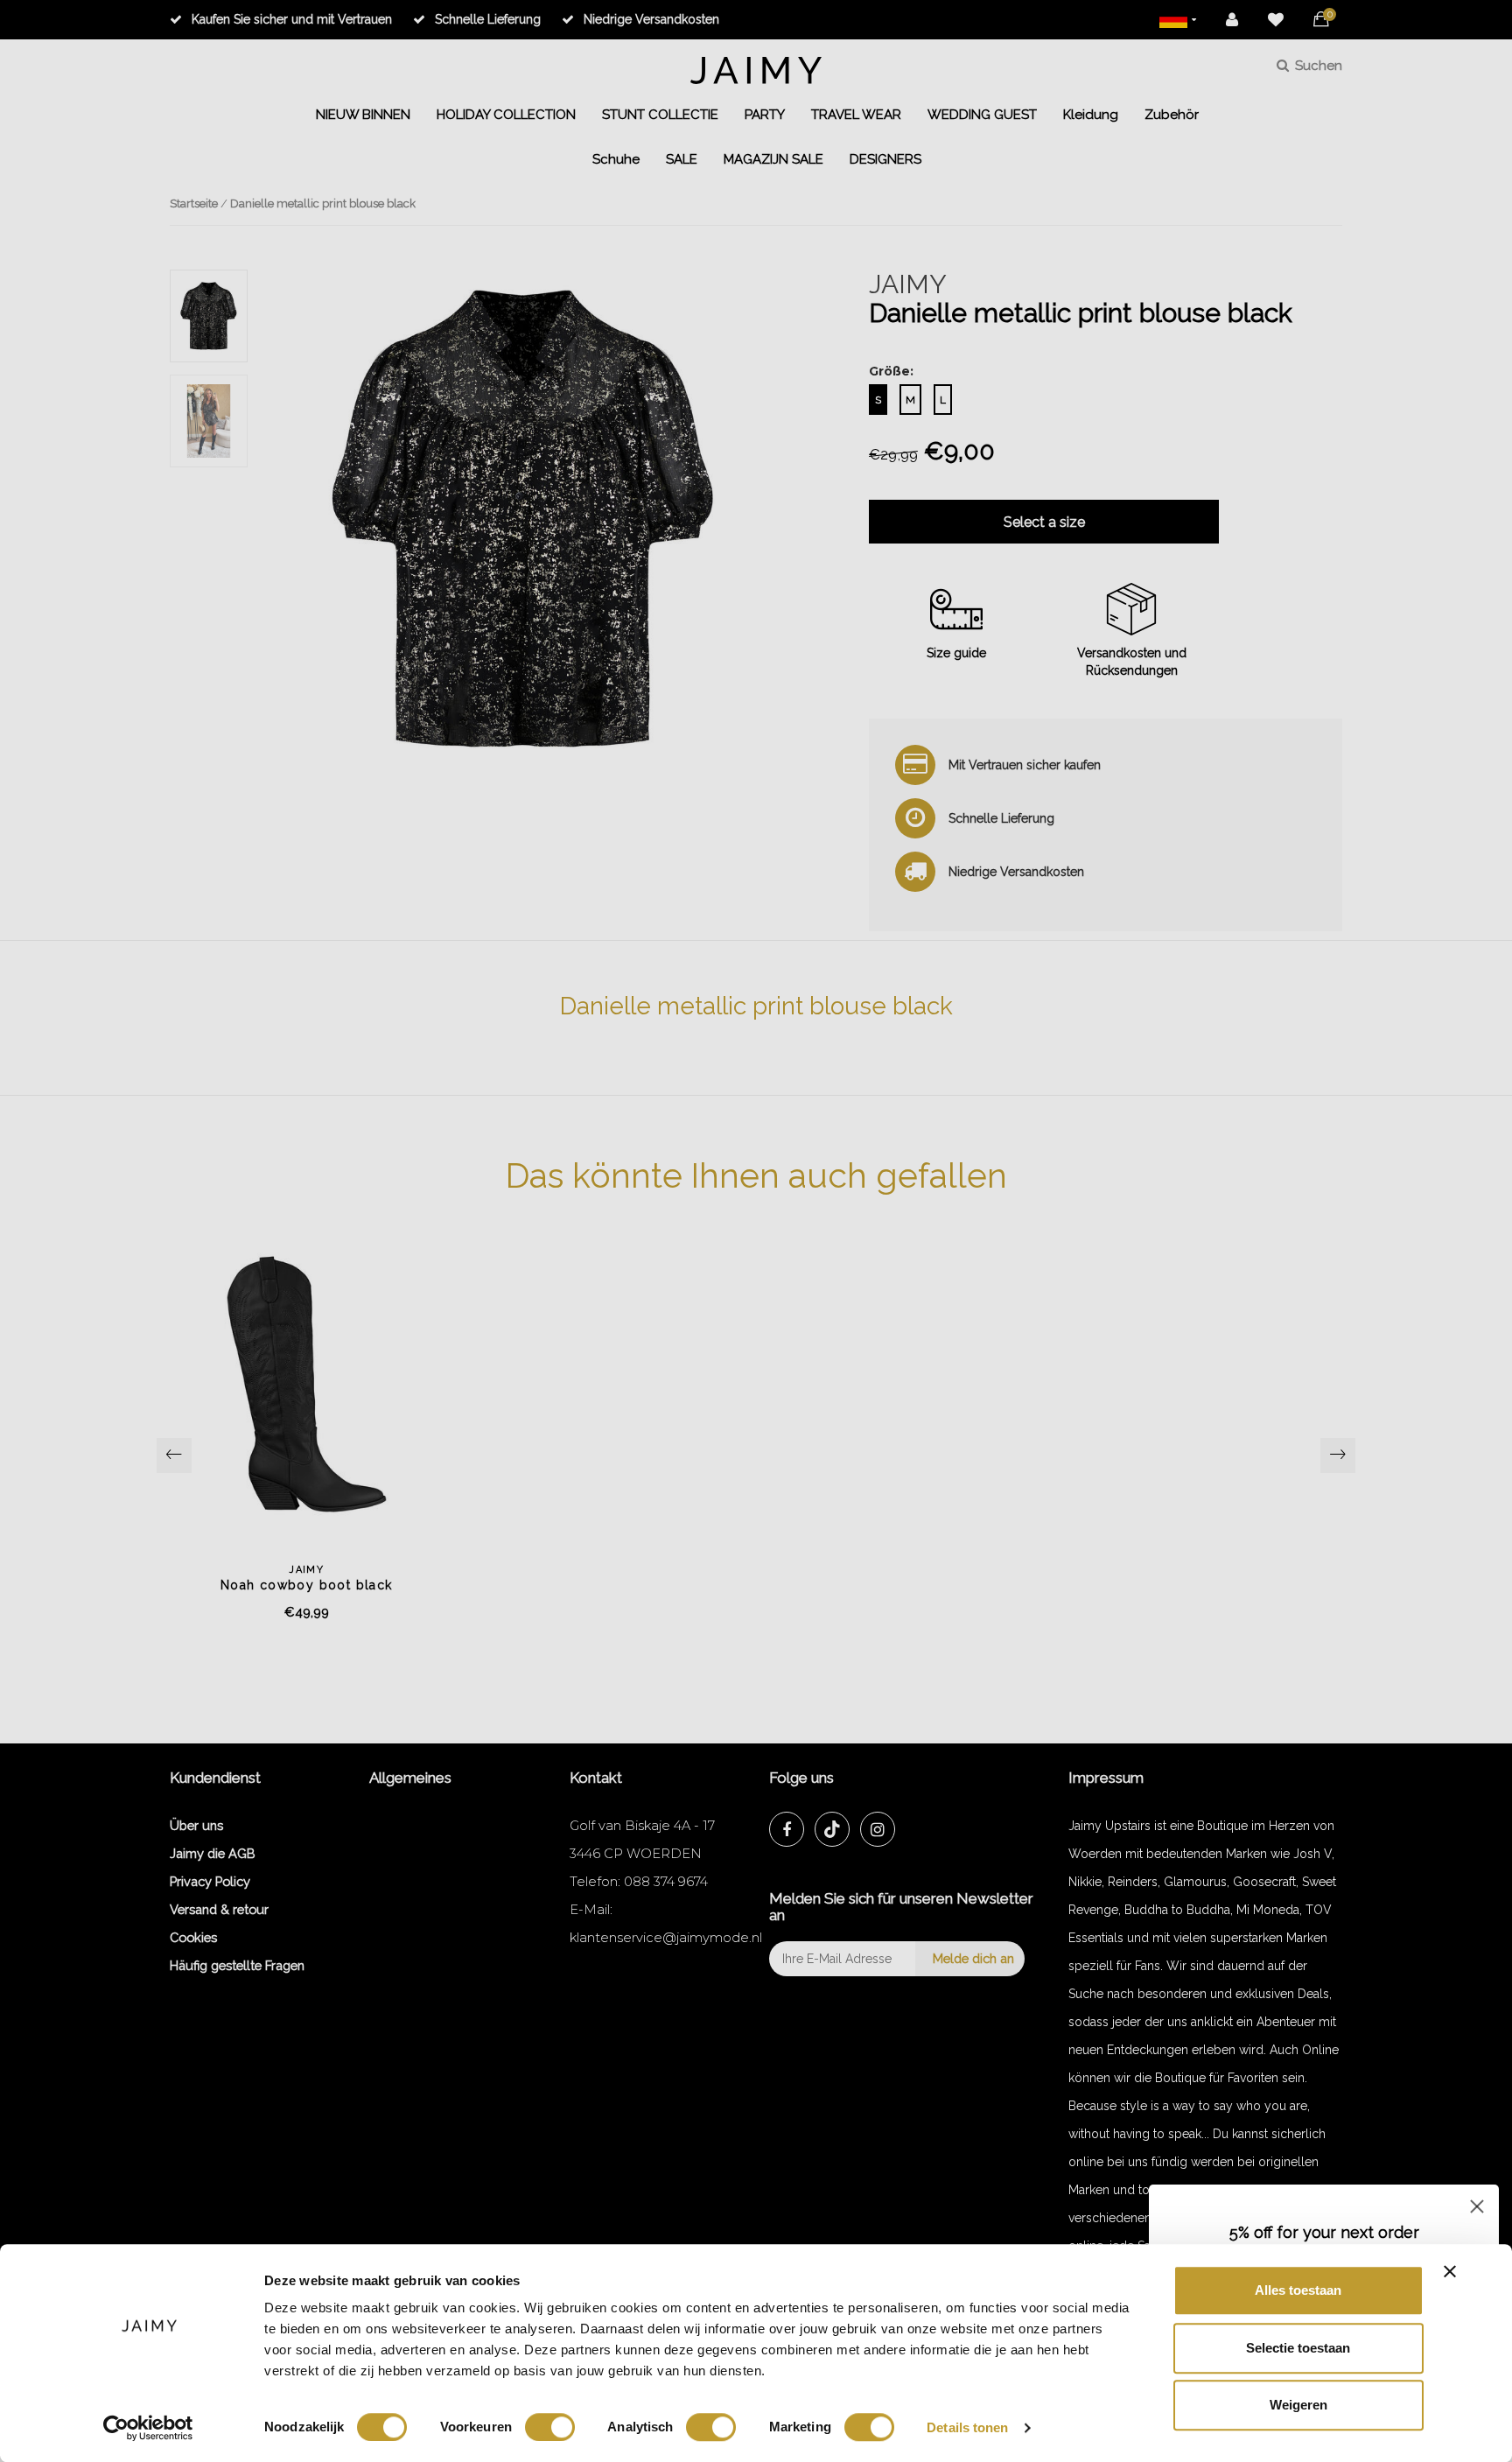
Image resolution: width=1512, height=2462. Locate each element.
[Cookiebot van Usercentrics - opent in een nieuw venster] (148, 2428)
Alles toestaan (1298, 2290)
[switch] (550, 2427)
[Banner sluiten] (1450, 2271)
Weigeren (1298, 2405)
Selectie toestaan (1298, 2348)
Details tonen (967, 2427)
